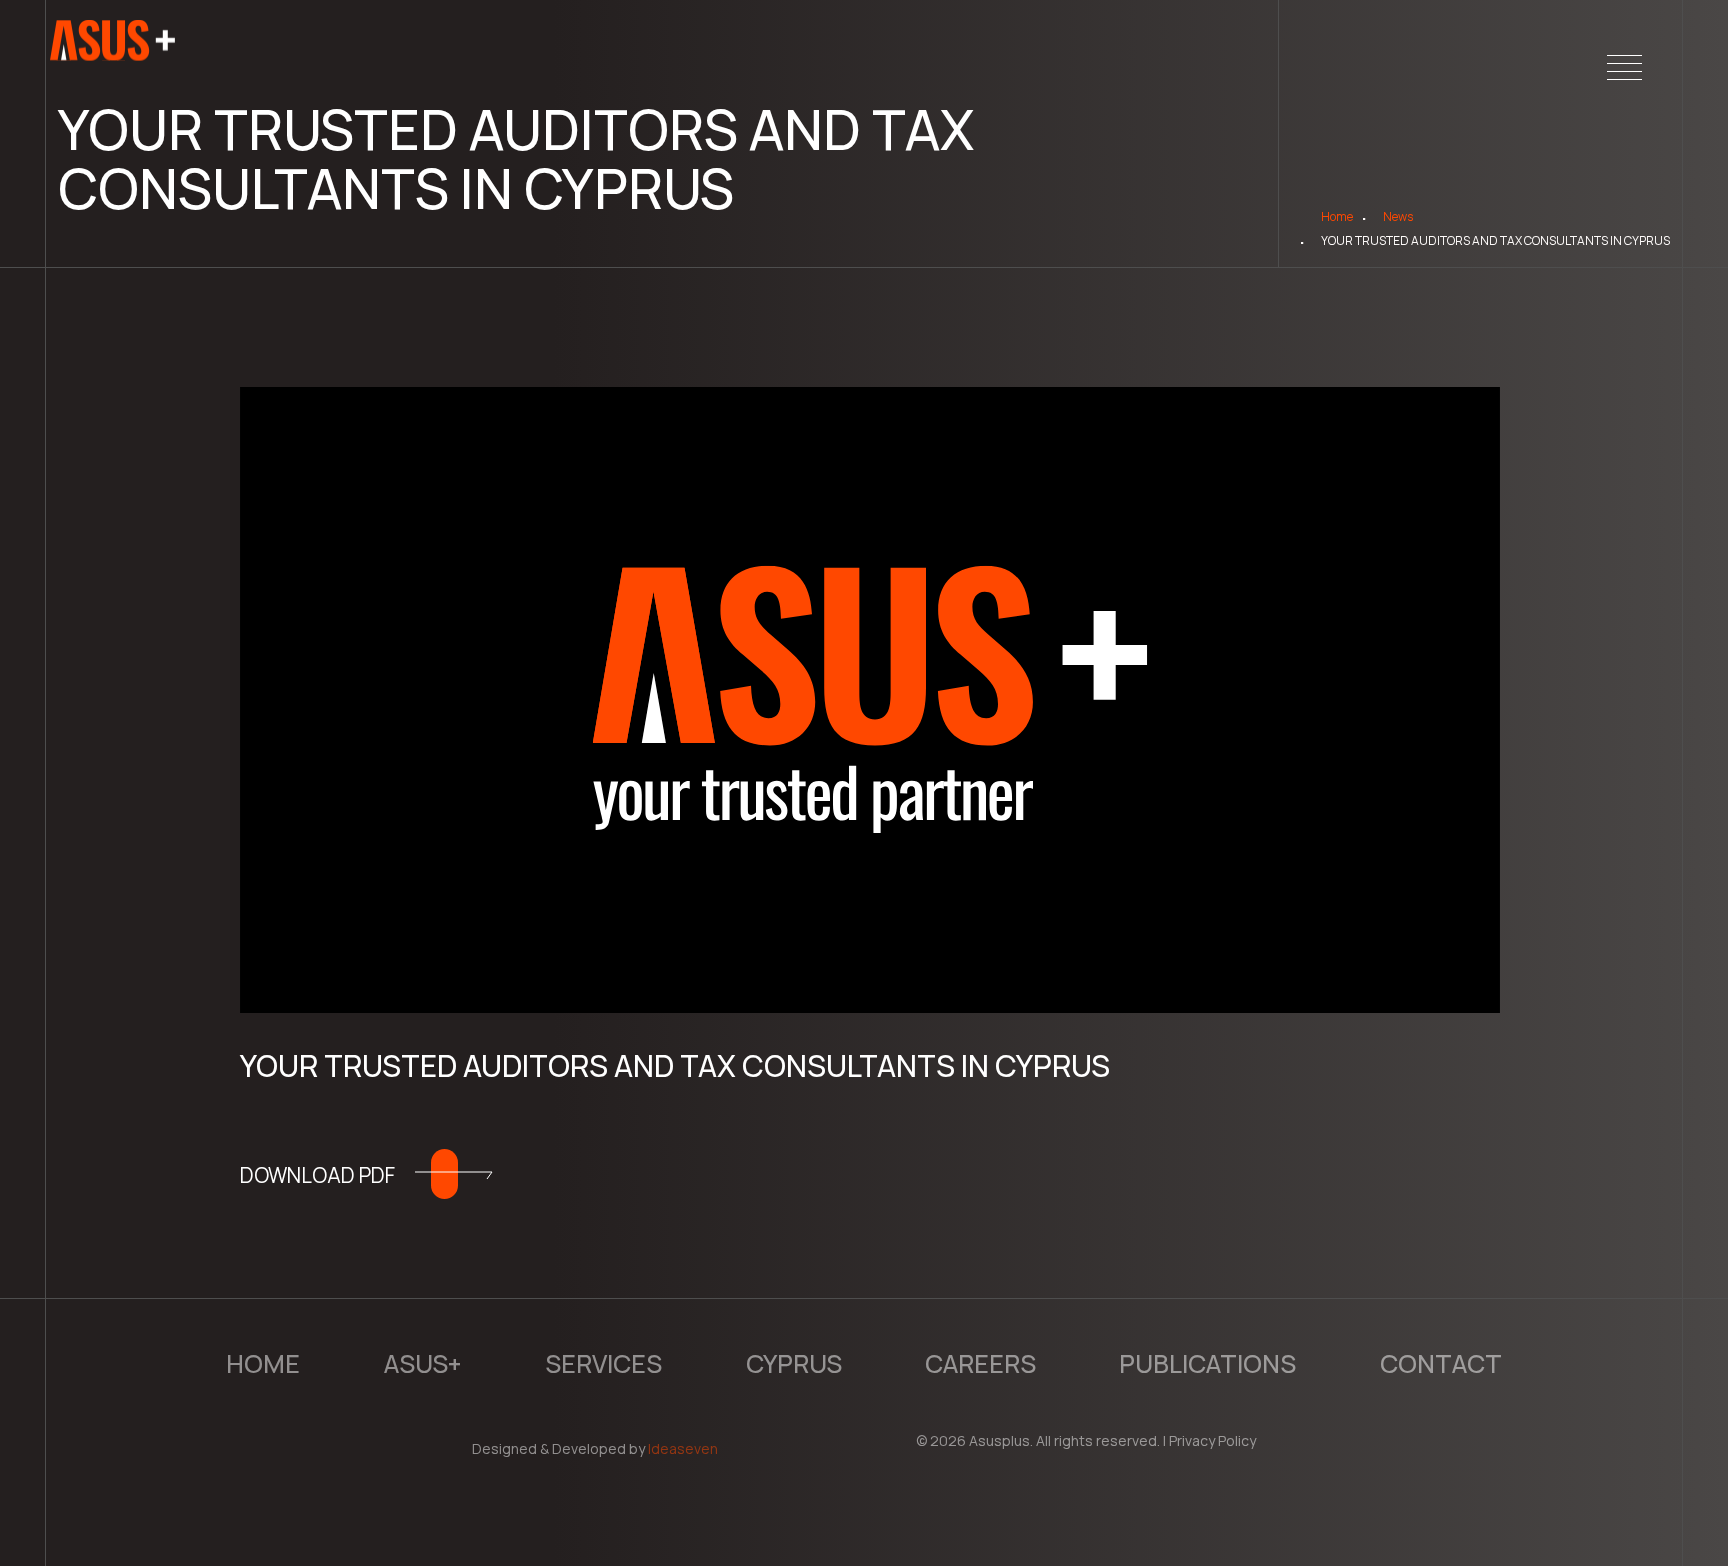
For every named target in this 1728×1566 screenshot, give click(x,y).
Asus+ (423, 1363)
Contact (1441, 1363)
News (1398, 216)
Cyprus (794, 1363)
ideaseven (683, 1448)
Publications (1207, 1363)
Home (1337, 216)
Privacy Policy (1212, 1440)
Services (603, 1363)
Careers (980, 1363)
